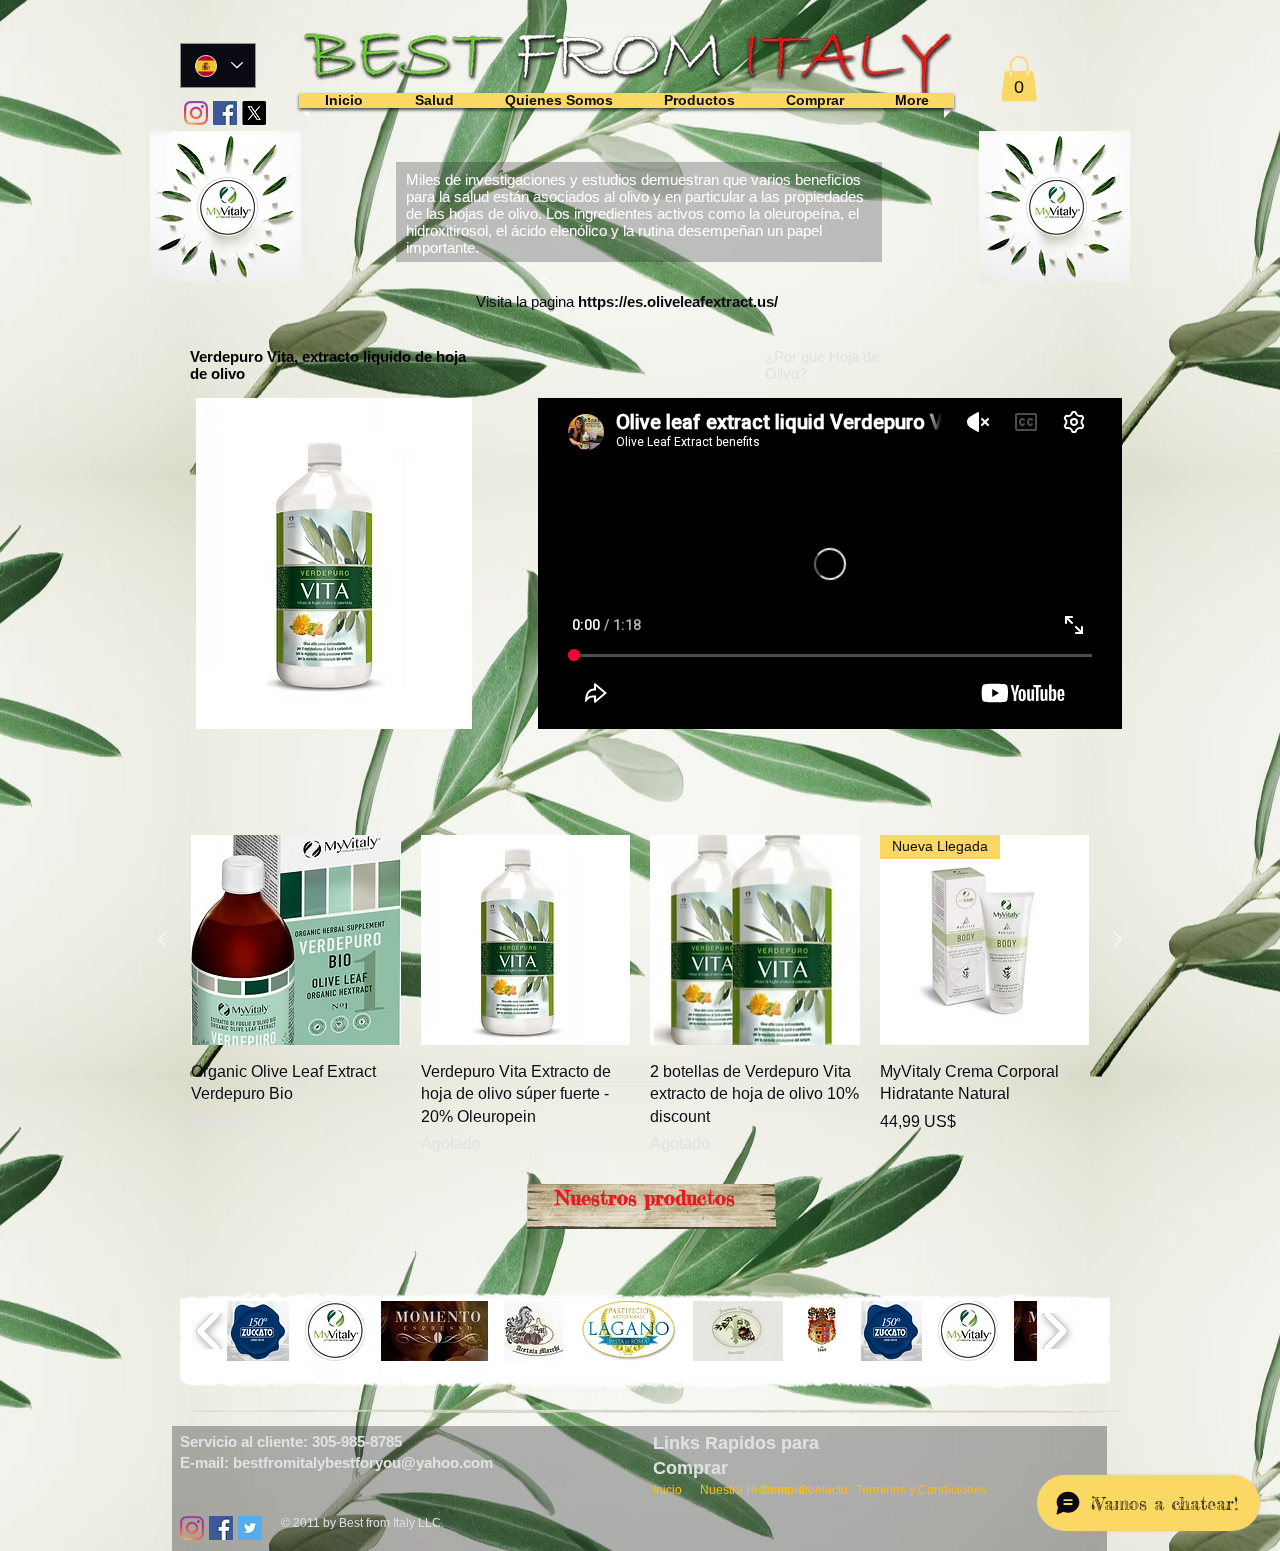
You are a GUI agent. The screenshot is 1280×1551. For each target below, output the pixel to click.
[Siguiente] (1118, 939)
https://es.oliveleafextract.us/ (678, 301)
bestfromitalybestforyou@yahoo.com (363, 1462)
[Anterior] (162, 939)
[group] (640, 995)
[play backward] (209, 1331)
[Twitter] (250, 1528)
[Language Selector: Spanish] (218, 65)
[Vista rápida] (296, 940)
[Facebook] (225, 113)
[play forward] (1054, 1331)
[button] (1019, 78)
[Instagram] (196, 113)
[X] (254, 113)
